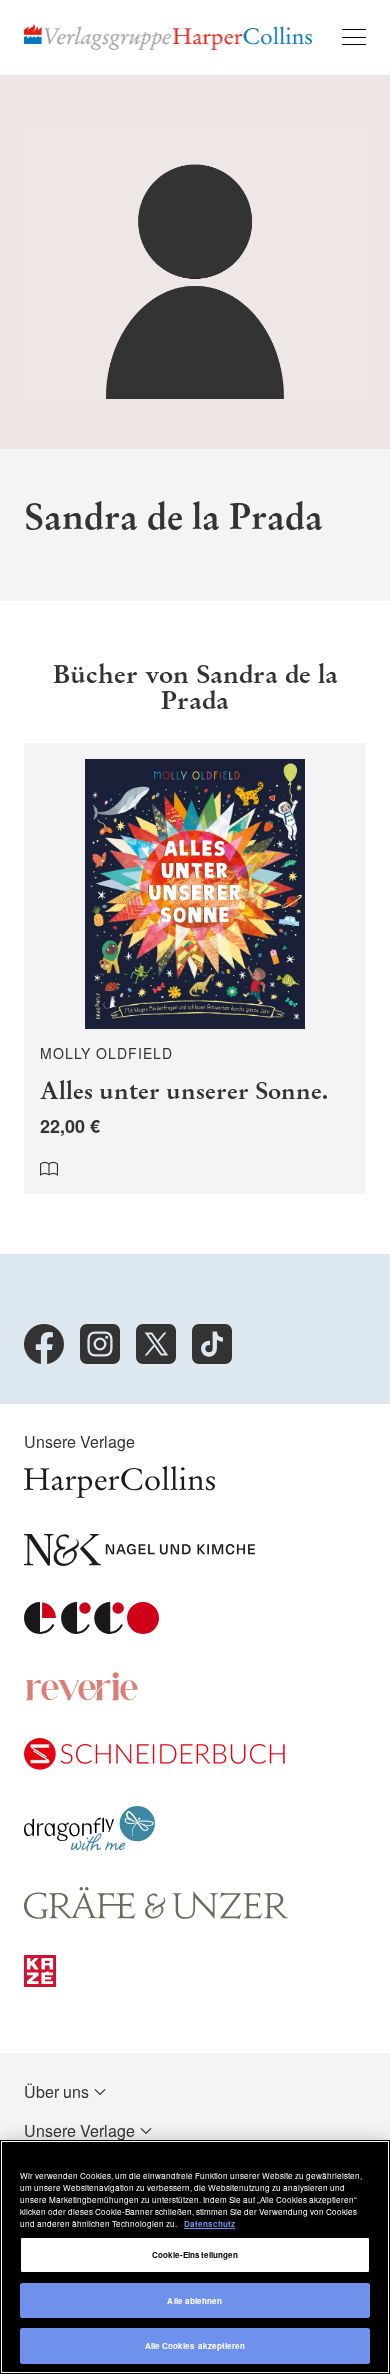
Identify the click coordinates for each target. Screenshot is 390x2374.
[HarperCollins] (119, 1491)
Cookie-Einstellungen (195, 2254)
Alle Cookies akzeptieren (195, 2345)
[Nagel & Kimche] (139, 1559)
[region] (195, 2257)
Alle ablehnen (194, 2300)
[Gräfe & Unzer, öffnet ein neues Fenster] (156, 1912)
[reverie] (82, 1695)
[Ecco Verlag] (91, 1627)
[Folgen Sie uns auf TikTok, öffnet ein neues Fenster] (212, 1344)
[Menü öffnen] (354, 37)
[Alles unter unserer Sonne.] (195, 968)
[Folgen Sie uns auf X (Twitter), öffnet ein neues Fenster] (156, 1344)
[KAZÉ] (40, 1980)
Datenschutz (209, 2223)
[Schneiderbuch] (154, 1763)
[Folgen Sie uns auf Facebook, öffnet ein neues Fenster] (44, 1344)
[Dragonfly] (89, 1844)
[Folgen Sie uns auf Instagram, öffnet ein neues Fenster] (100, 1344)
